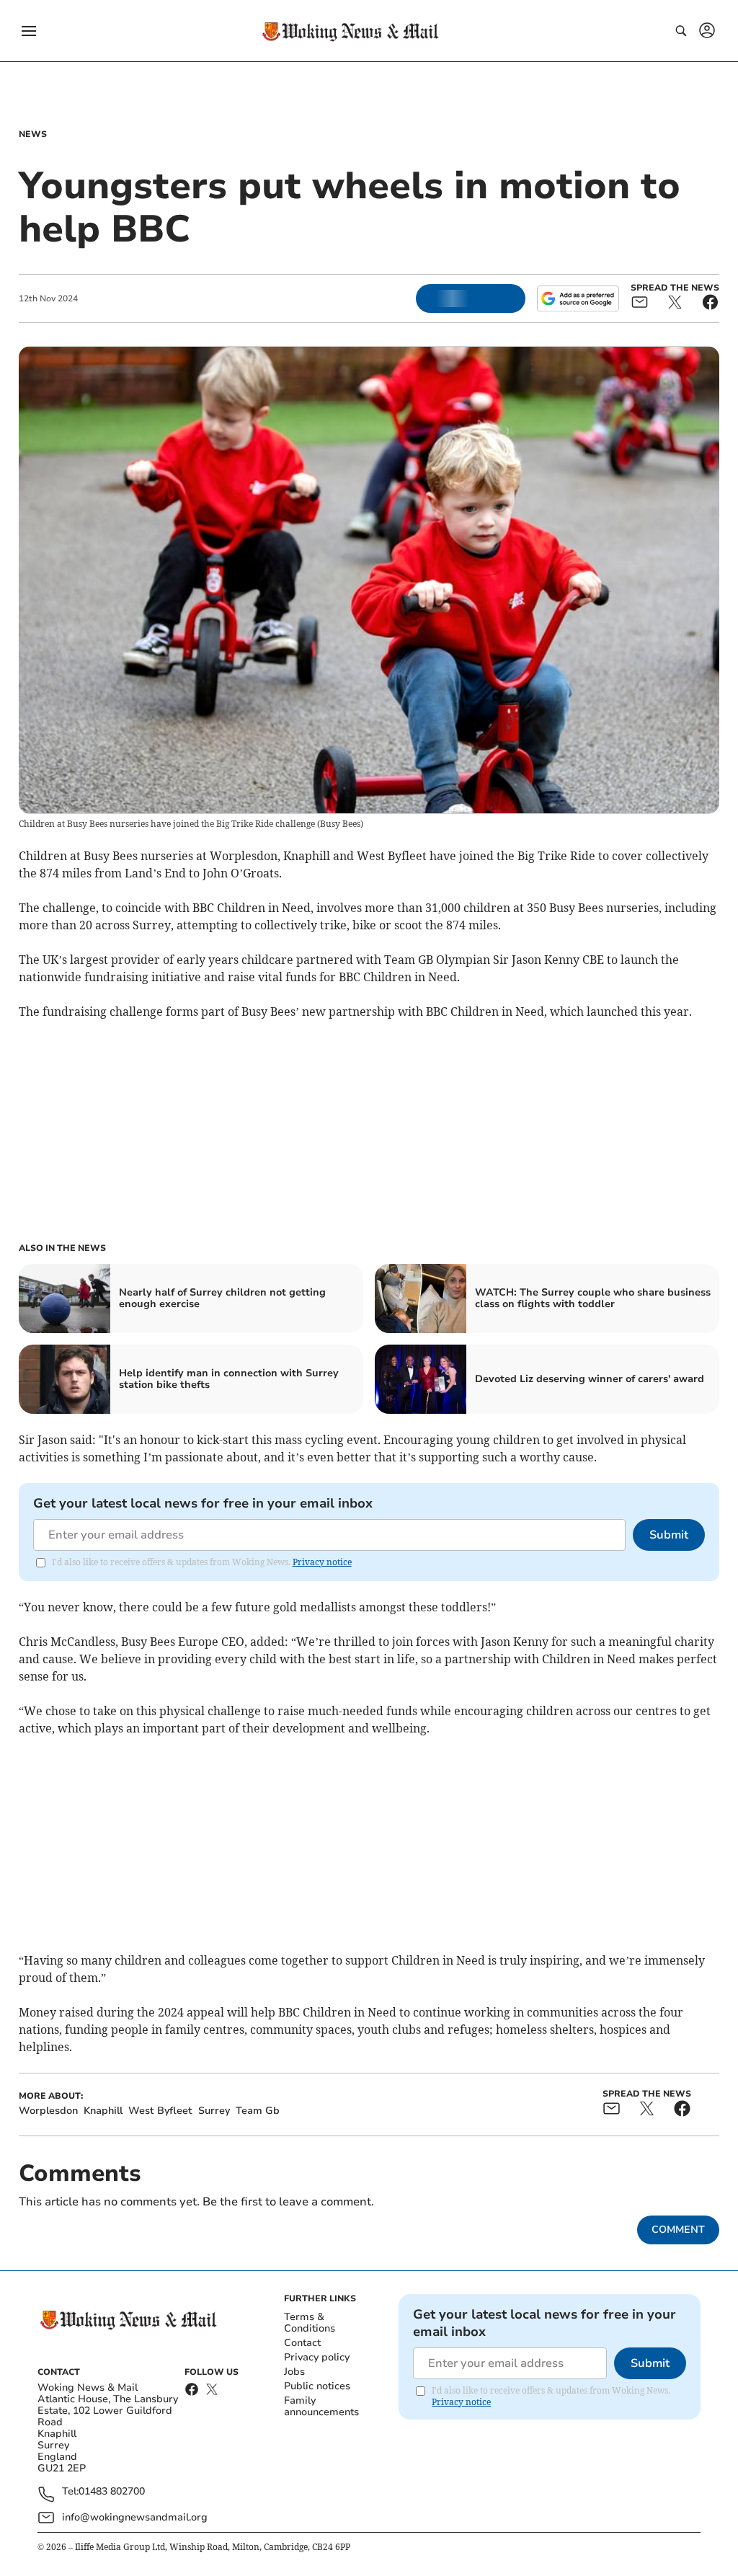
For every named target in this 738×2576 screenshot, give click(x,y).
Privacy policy (317, 2357)
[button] (29, 31)
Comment (678, 2230)
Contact (302, 2343)
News (33, 134)
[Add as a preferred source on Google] (578, 298)
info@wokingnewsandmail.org (135, 2517)
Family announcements (321, 2406)
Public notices (317, 2386)
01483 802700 (112, 2492)
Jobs (294, 2372)
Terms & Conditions (310, 2323)
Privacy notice (322, 1562)
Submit (669, 1535)
